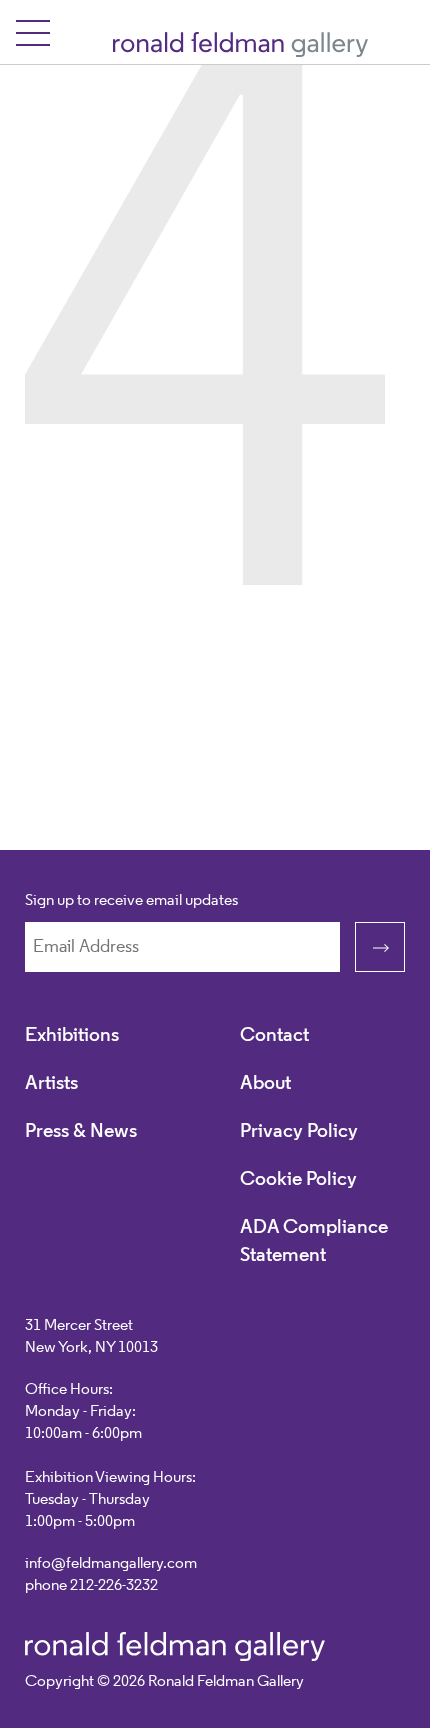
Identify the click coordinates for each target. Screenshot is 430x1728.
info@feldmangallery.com (111, 1564)
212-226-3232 (114, 1586)
